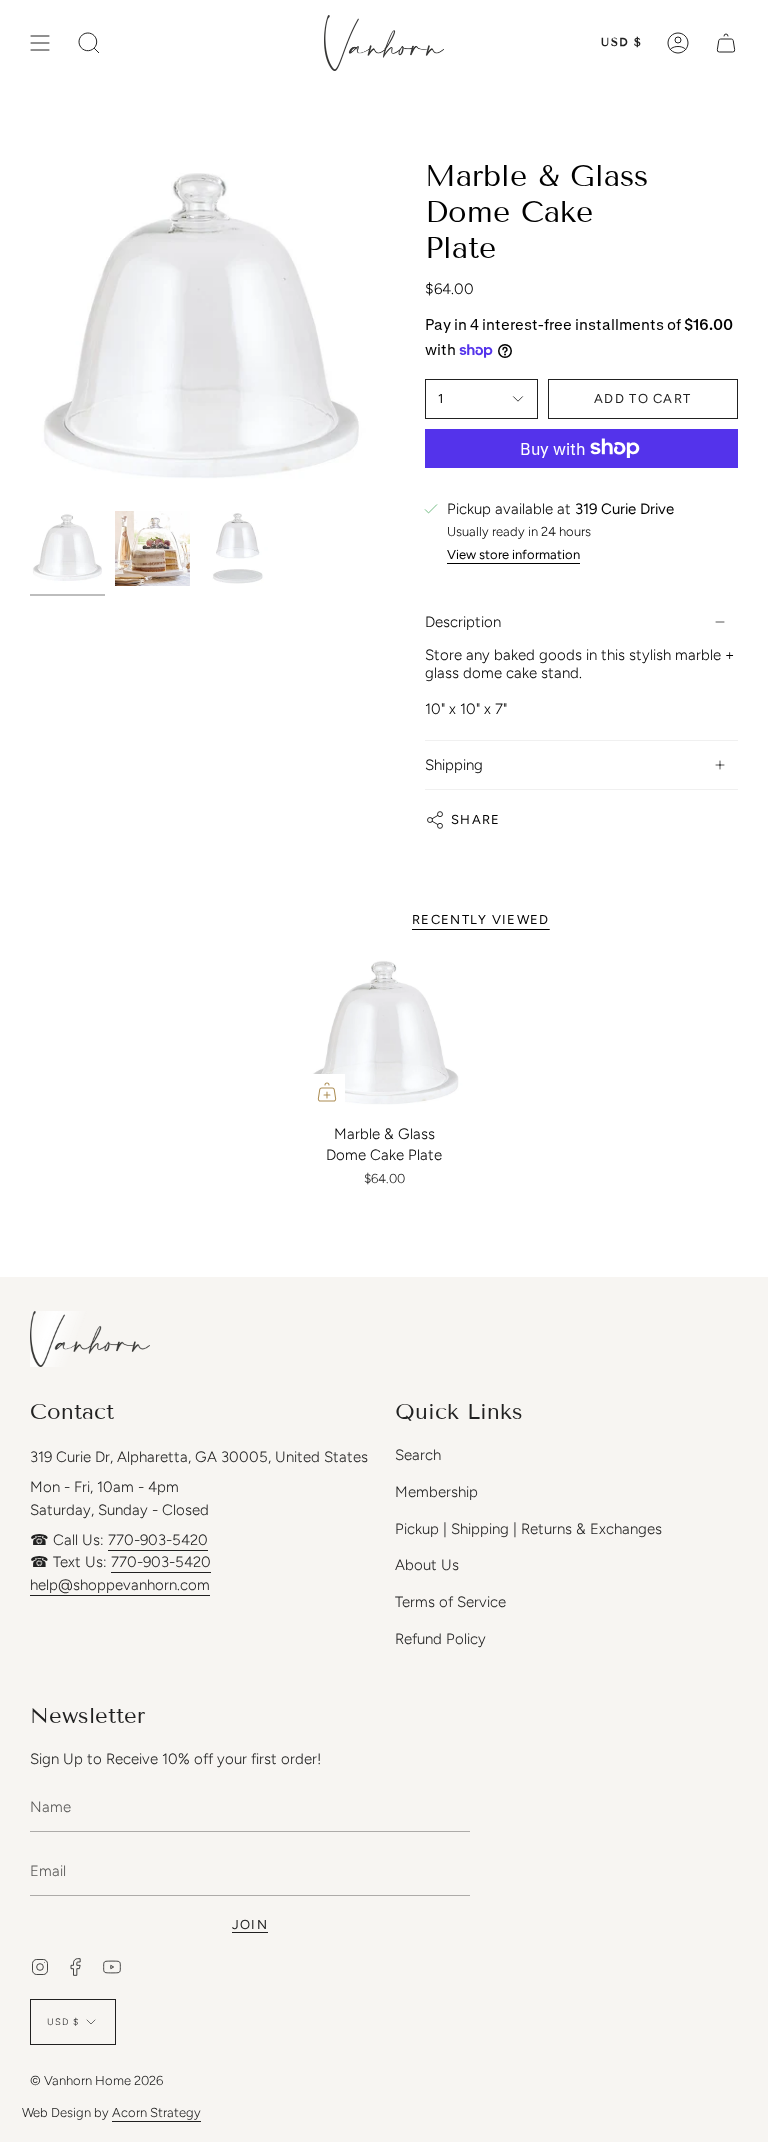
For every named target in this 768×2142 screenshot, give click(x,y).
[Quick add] (327, 1092)
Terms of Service (450, 1602)
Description (463, 622)
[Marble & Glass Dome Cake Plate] (384, 1034)
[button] (89, 43)
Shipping (454, 765)
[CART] (726, 43)
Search (418, 1455)
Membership (436, 1492)
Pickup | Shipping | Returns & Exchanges (528, 1529)
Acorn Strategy (156, 2112)
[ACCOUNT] (678, 43)
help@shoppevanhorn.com (120, 1585)
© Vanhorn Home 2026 (96, 2080)
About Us (427, 1565)
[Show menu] (40, 43)
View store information (513, 555)
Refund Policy (440, 1639)
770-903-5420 (158, 1540)
